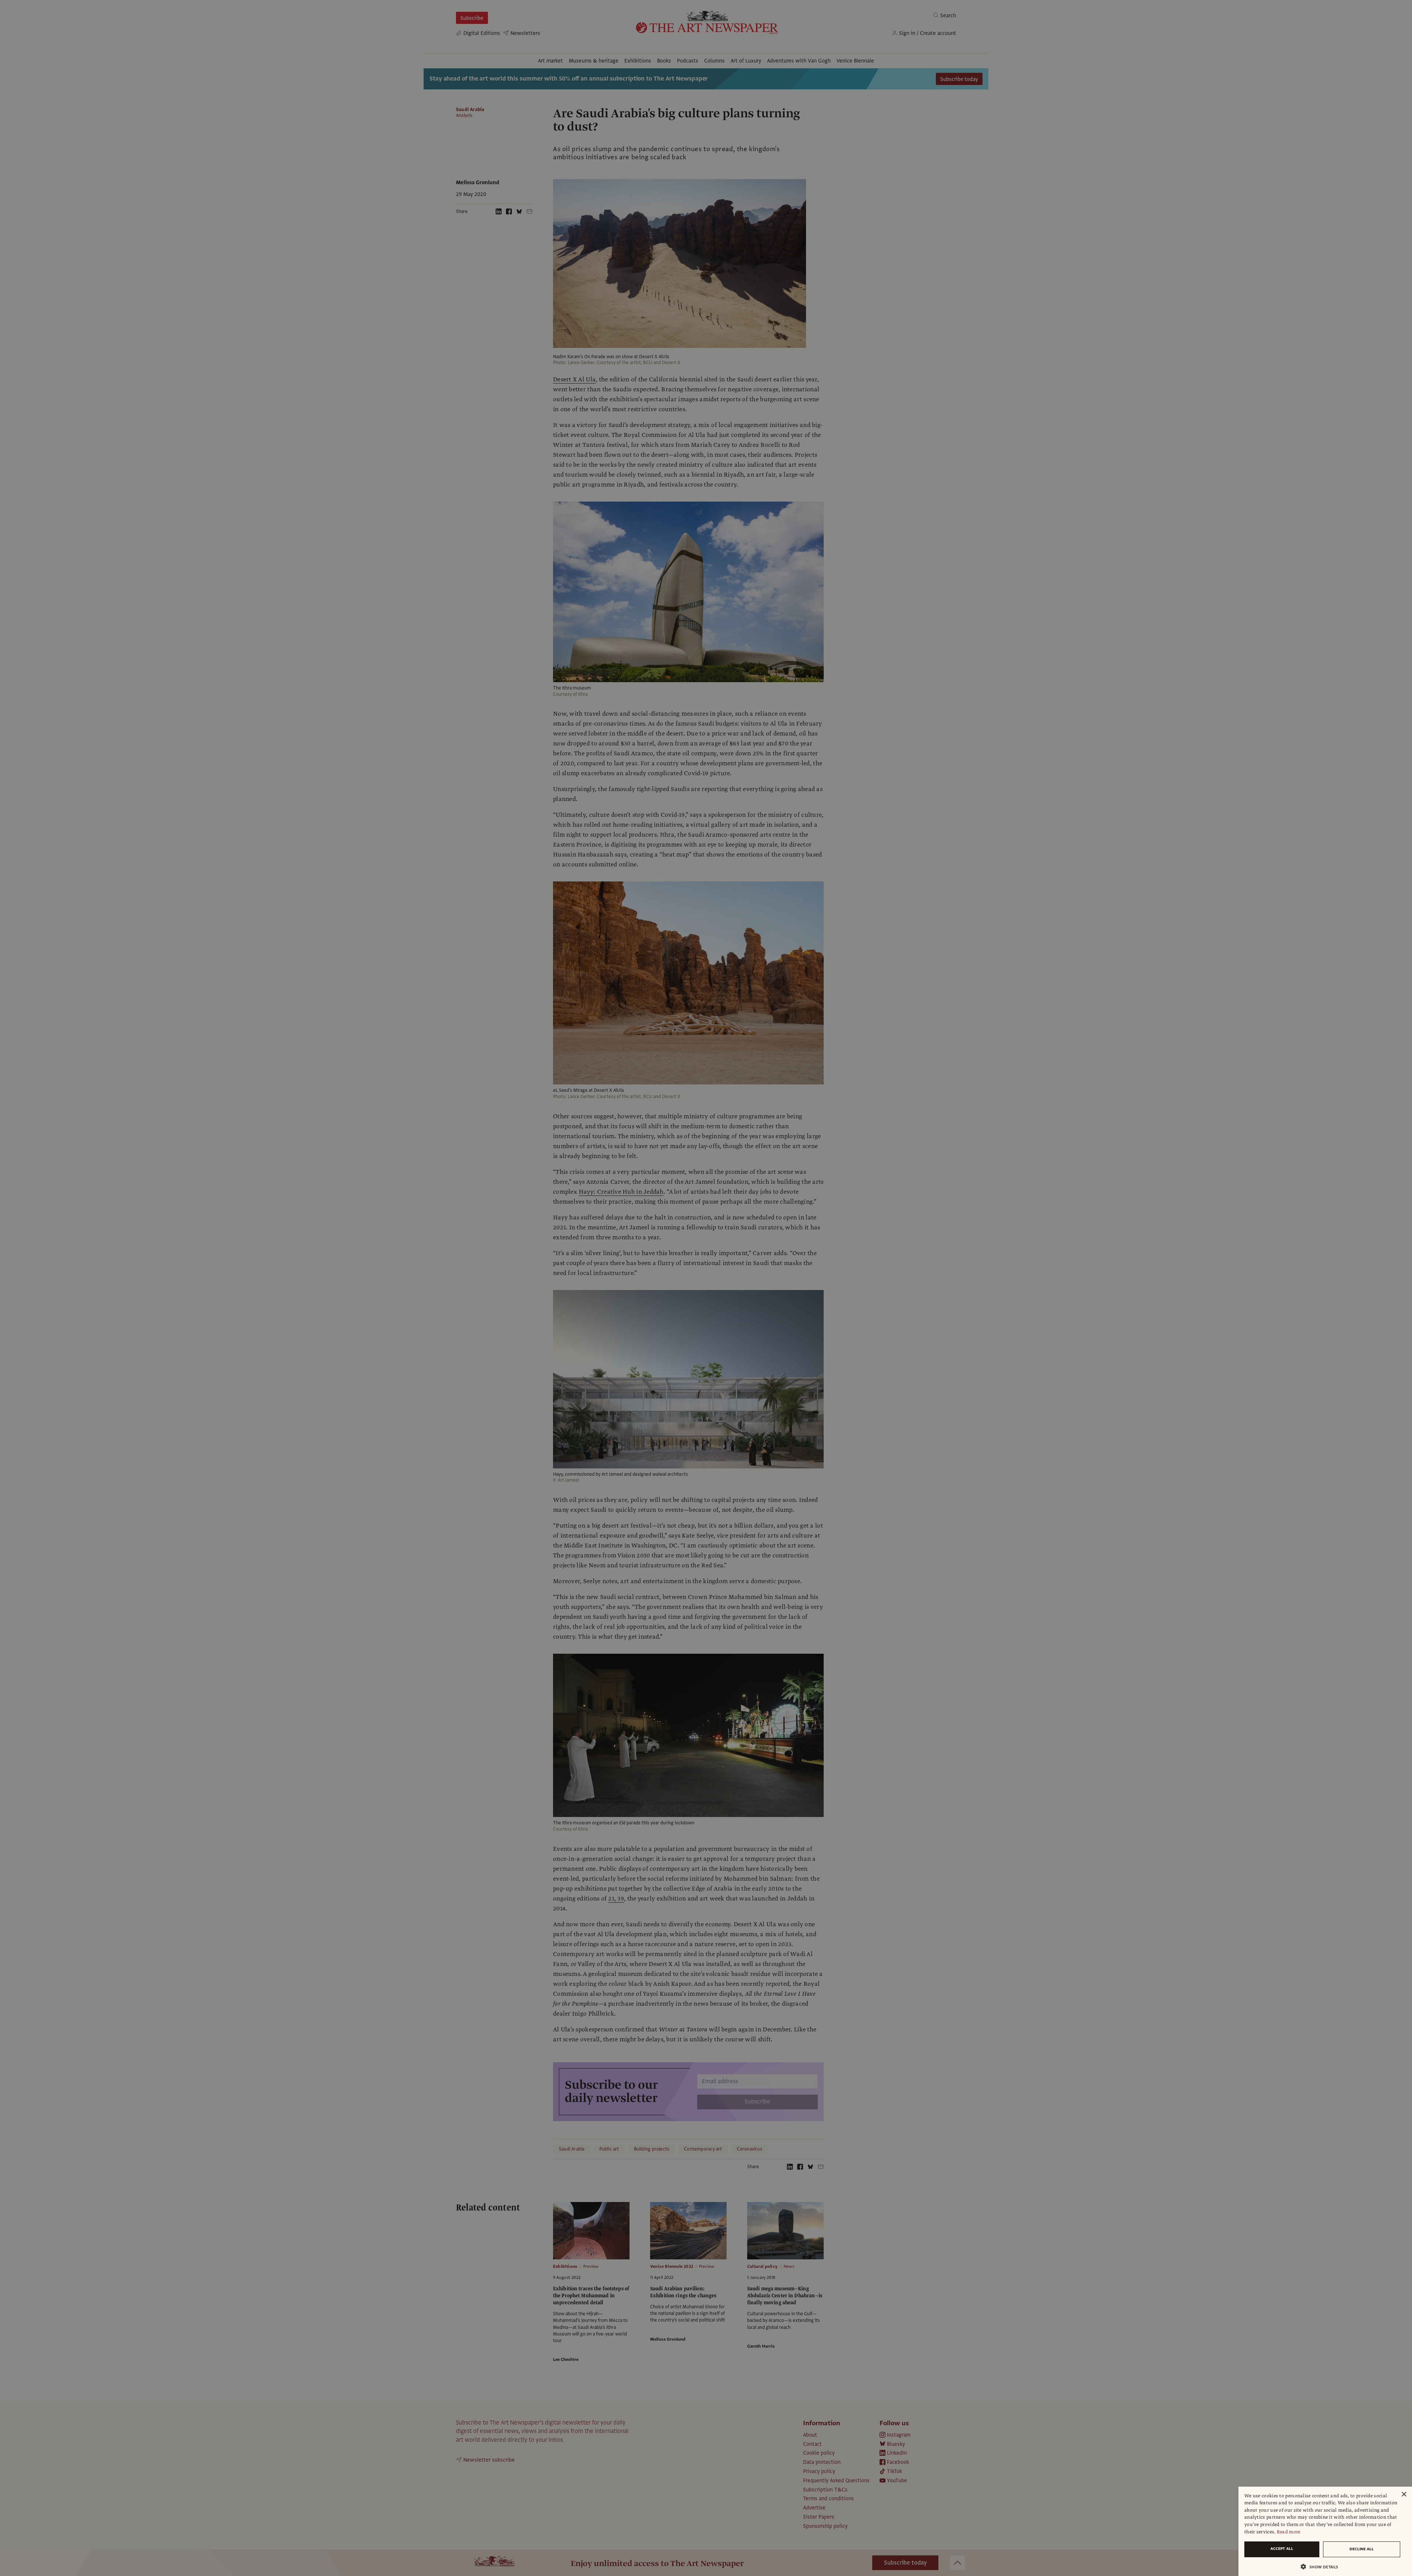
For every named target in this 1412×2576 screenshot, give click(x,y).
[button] (1322, 2567)
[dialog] (1325, 2531)
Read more (1289, 2532)
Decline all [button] (1362, 2549)
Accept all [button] (1282, 2549)
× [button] (1404, 2495)
